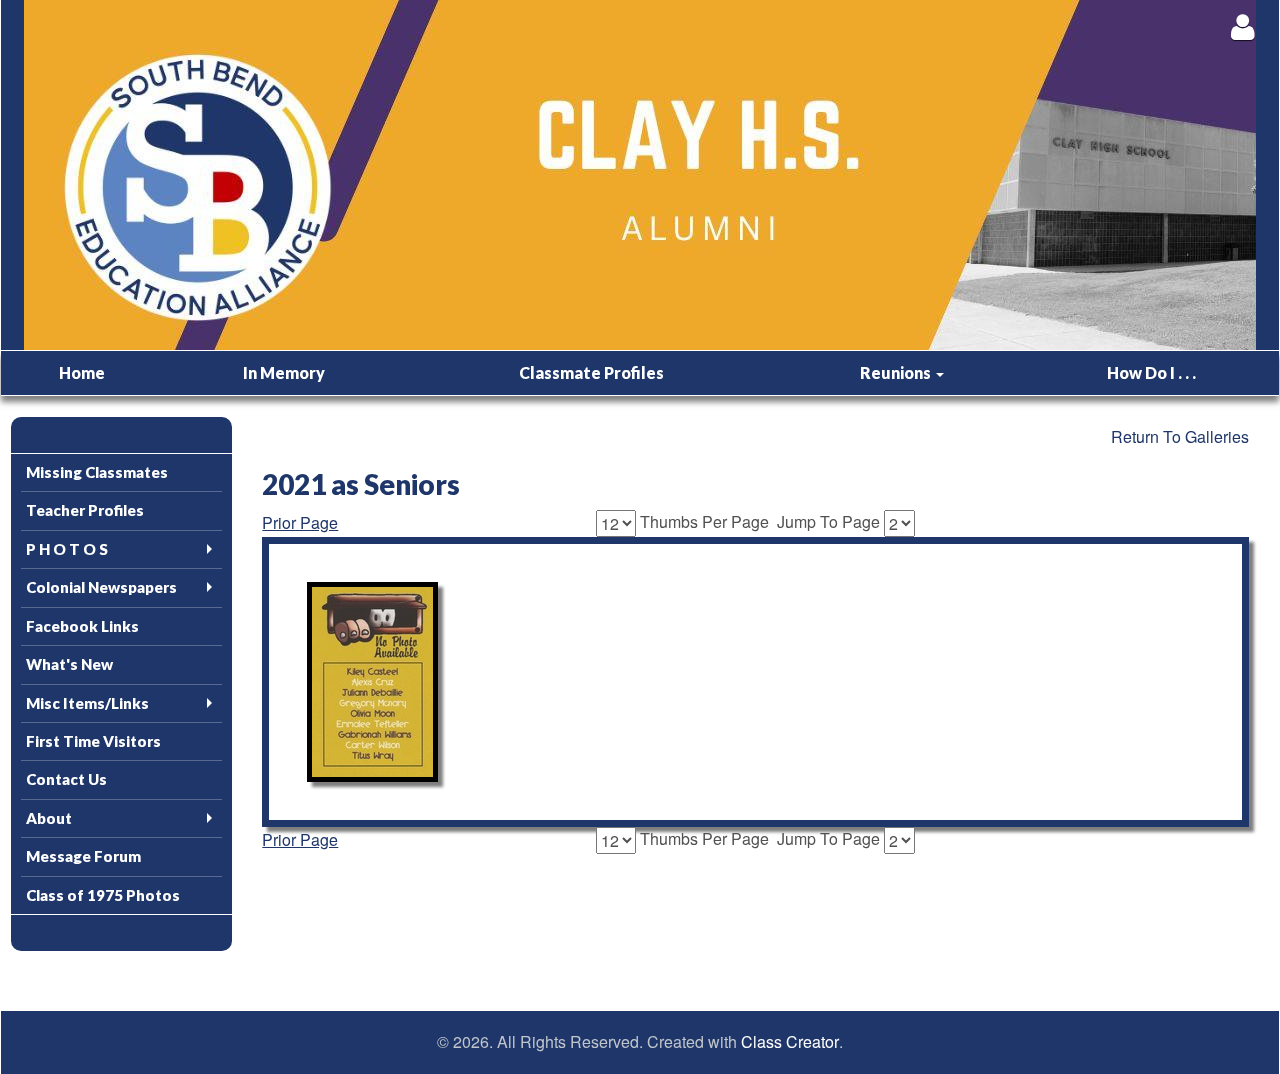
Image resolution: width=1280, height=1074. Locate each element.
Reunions (897, 372)
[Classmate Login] (1242, 26)
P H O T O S (67, 549)
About (49, 818)
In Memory (284, 372)
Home (82, 372)
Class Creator (790, 1042)
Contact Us (66, 779)
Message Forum (83, 856)
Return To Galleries (1180, 436)
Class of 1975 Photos (103, 895)
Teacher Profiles (85, 510)
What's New (69, 664)
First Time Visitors (93, 741)
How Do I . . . (1151, 372)
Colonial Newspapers (101, 587)
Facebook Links (82, 626)
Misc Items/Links (87, 703)
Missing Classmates (97, 472)
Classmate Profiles (591, 372)
